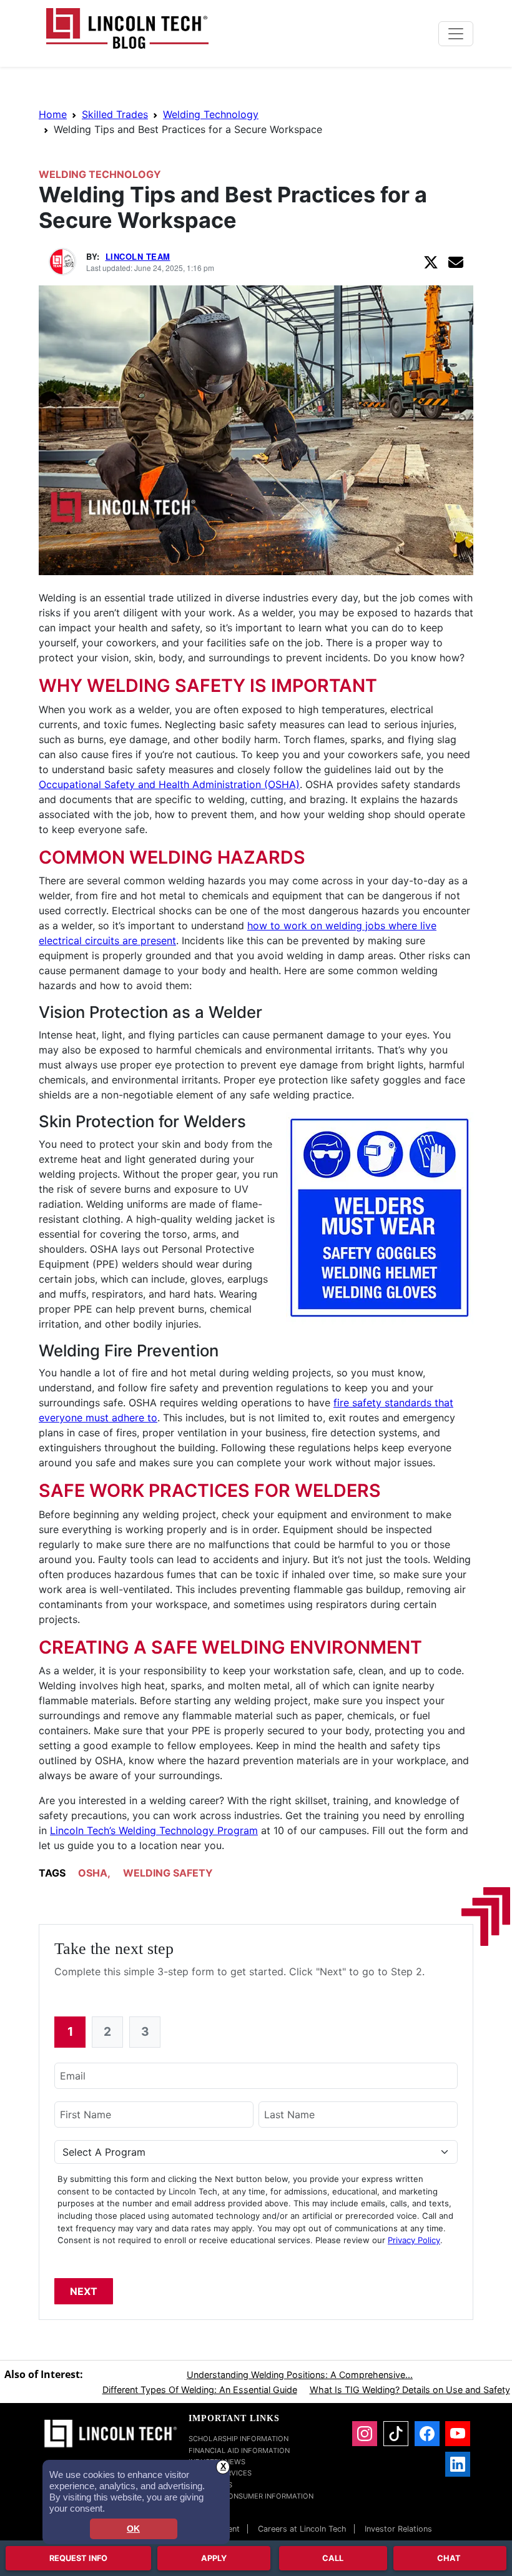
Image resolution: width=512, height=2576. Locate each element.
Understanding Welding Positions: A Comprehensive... (300, 2375)
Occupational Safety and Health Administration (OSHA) (169, 784)
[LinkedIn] (458, 2464)
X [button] (223, 2466)
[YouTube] (458, 2434)
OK (133, 2529)
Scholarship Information (239, 2439)
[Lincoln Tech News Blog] (127, 27)
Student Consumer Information (251, 2496)
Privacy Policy (414, 2240)
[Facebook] (427, 2434)
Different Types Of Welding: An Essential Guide (200, 2390)
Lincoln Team (138, 256)
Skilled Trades (115, 114)
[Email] (456, 262)
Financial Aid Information (239, 2450)
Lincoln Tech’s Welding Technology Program (154, 1830)
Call (333, 2558)
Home (53, 114)
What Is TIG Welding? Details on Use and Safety (410, 2390)
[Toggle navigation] (456, 34)
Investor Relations (398, 2529)
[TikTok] (396, 2434)
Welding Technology (211, 114)
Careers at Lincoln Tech (302, 2529)
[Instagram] (365, 2434)
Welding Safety (168, 1873)
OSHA (93, 1873)
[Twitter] (431, 262)
